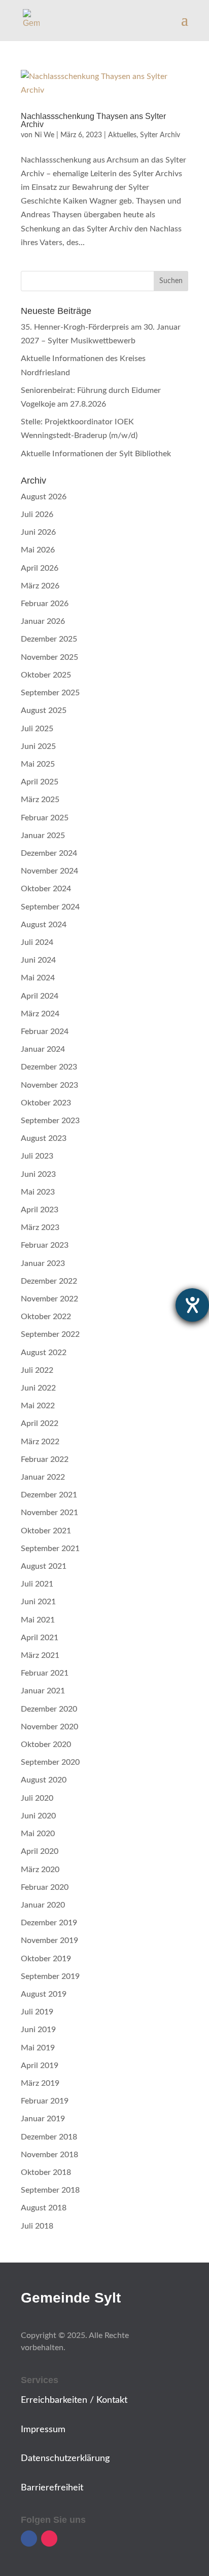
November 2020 (49, 1727)
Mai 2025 (38, 764)
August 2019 (44, 1994)
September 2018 (50, 2190)
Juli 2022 (37, 1370)
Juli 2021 (37, 1584)
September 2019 (50, 1976)
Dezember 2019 (49, 1923)
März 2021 (40, 1655)
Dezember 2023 (49, 1067)
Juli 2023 (37, 1156)
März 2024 (40, 1014)
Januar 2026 (43, 621)
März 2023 (40, 1227)
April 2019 (40, 2066)
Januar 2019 (43, 2119)
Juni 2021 (38, 1602)
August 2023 (44, 1138)
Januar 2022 (43, 1477)
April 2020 (40, 1851)
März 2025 (40, 800)
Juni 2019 (38, 2030)
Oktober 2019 (46, 1959)
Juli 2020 (37, 1798)
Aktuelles (122, 135)
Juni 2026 (38, 532)
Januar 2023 (43, 1263)
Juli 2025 (37, 729)
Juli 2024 (37, 942)
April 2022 (40, 1423)
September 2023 (50, 1121)
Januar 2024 (43, 1049)
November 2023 (49, 1085)
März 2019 (40, 2083)
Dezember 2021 (49, 1495)
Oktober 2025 (46, 675)
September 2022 (50, 1334)
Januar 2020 (43, 1905)
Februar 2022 (45, 1459)
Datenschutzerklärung (65, 2459)
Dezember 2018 (49, 2137)
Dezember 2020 (49, 1709)
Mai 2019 (38, 2048)
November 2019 (49, 1940)
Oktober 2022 (46, 1317)
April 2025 (40, 782)
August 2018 (44, 2208)
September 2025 (50, 693)
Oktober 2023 (46, 1103)
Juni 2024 (38, 960)
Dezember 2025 (49, 639)
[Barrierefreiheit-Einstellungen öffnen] (192, 1305)
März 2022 (40, 1442)
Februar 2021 (45, 1673)
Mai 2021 (38, 1620)
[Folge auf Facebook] (29, 2539)
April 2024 (40, 996)
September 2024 (50, 907)
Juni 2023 (38, 1174)
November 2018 (49, 2155)
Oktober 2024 (46, 889)
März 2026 (40, 586)
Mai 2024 (38, 978)
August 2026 (44, 497)
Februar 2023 (45, 1245)
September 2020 (50, 1762)
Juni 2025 (38, 746)
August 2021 (44, 1566)
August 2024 (44, 925)
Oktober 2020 (46, 1745)
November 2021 (49, 1513)
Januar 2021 (43, 1691)
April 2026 (40, 568)
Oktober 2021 (46, 1531)
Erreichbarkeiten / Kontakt (74, 2400)
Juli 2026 (37, 514)
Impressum (43, 2430)
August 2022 (44, 1353)
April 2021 (40, 1638)
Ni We (44, 135)
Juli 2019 (37, 2012)
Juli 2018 (37, 2226)
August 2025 (44, 710)
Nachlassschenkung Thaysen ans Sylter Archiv (93, 120)
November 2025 (49, 657)
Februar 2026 (45, 604)
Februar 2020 (45, 1887)
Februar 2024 (45, 1032)
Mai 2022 (38, 1406)
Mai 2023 (38, 1192)
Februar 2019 (45, 2101)
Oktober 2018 (46, 2172)
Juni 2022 (38, 1388)
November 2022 (49, 1299)
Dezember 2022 (49, 1281)
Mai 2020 (38, 1834)
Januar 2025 (43, 836)
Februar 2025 (45, 818)
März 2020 (40, 1870)
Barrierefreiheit (52, 2488)
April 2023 (40, 1210)
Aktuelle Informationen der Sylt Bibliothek (96, 454)
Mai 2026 (38, 550)
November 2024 (49, 871)
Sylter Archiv (160, 135)
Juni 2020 (38, 1816)
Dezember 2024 (49, 853)
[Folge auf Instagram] (49, 2539)
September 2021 (50, 1549)
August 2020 (44, 1780)
